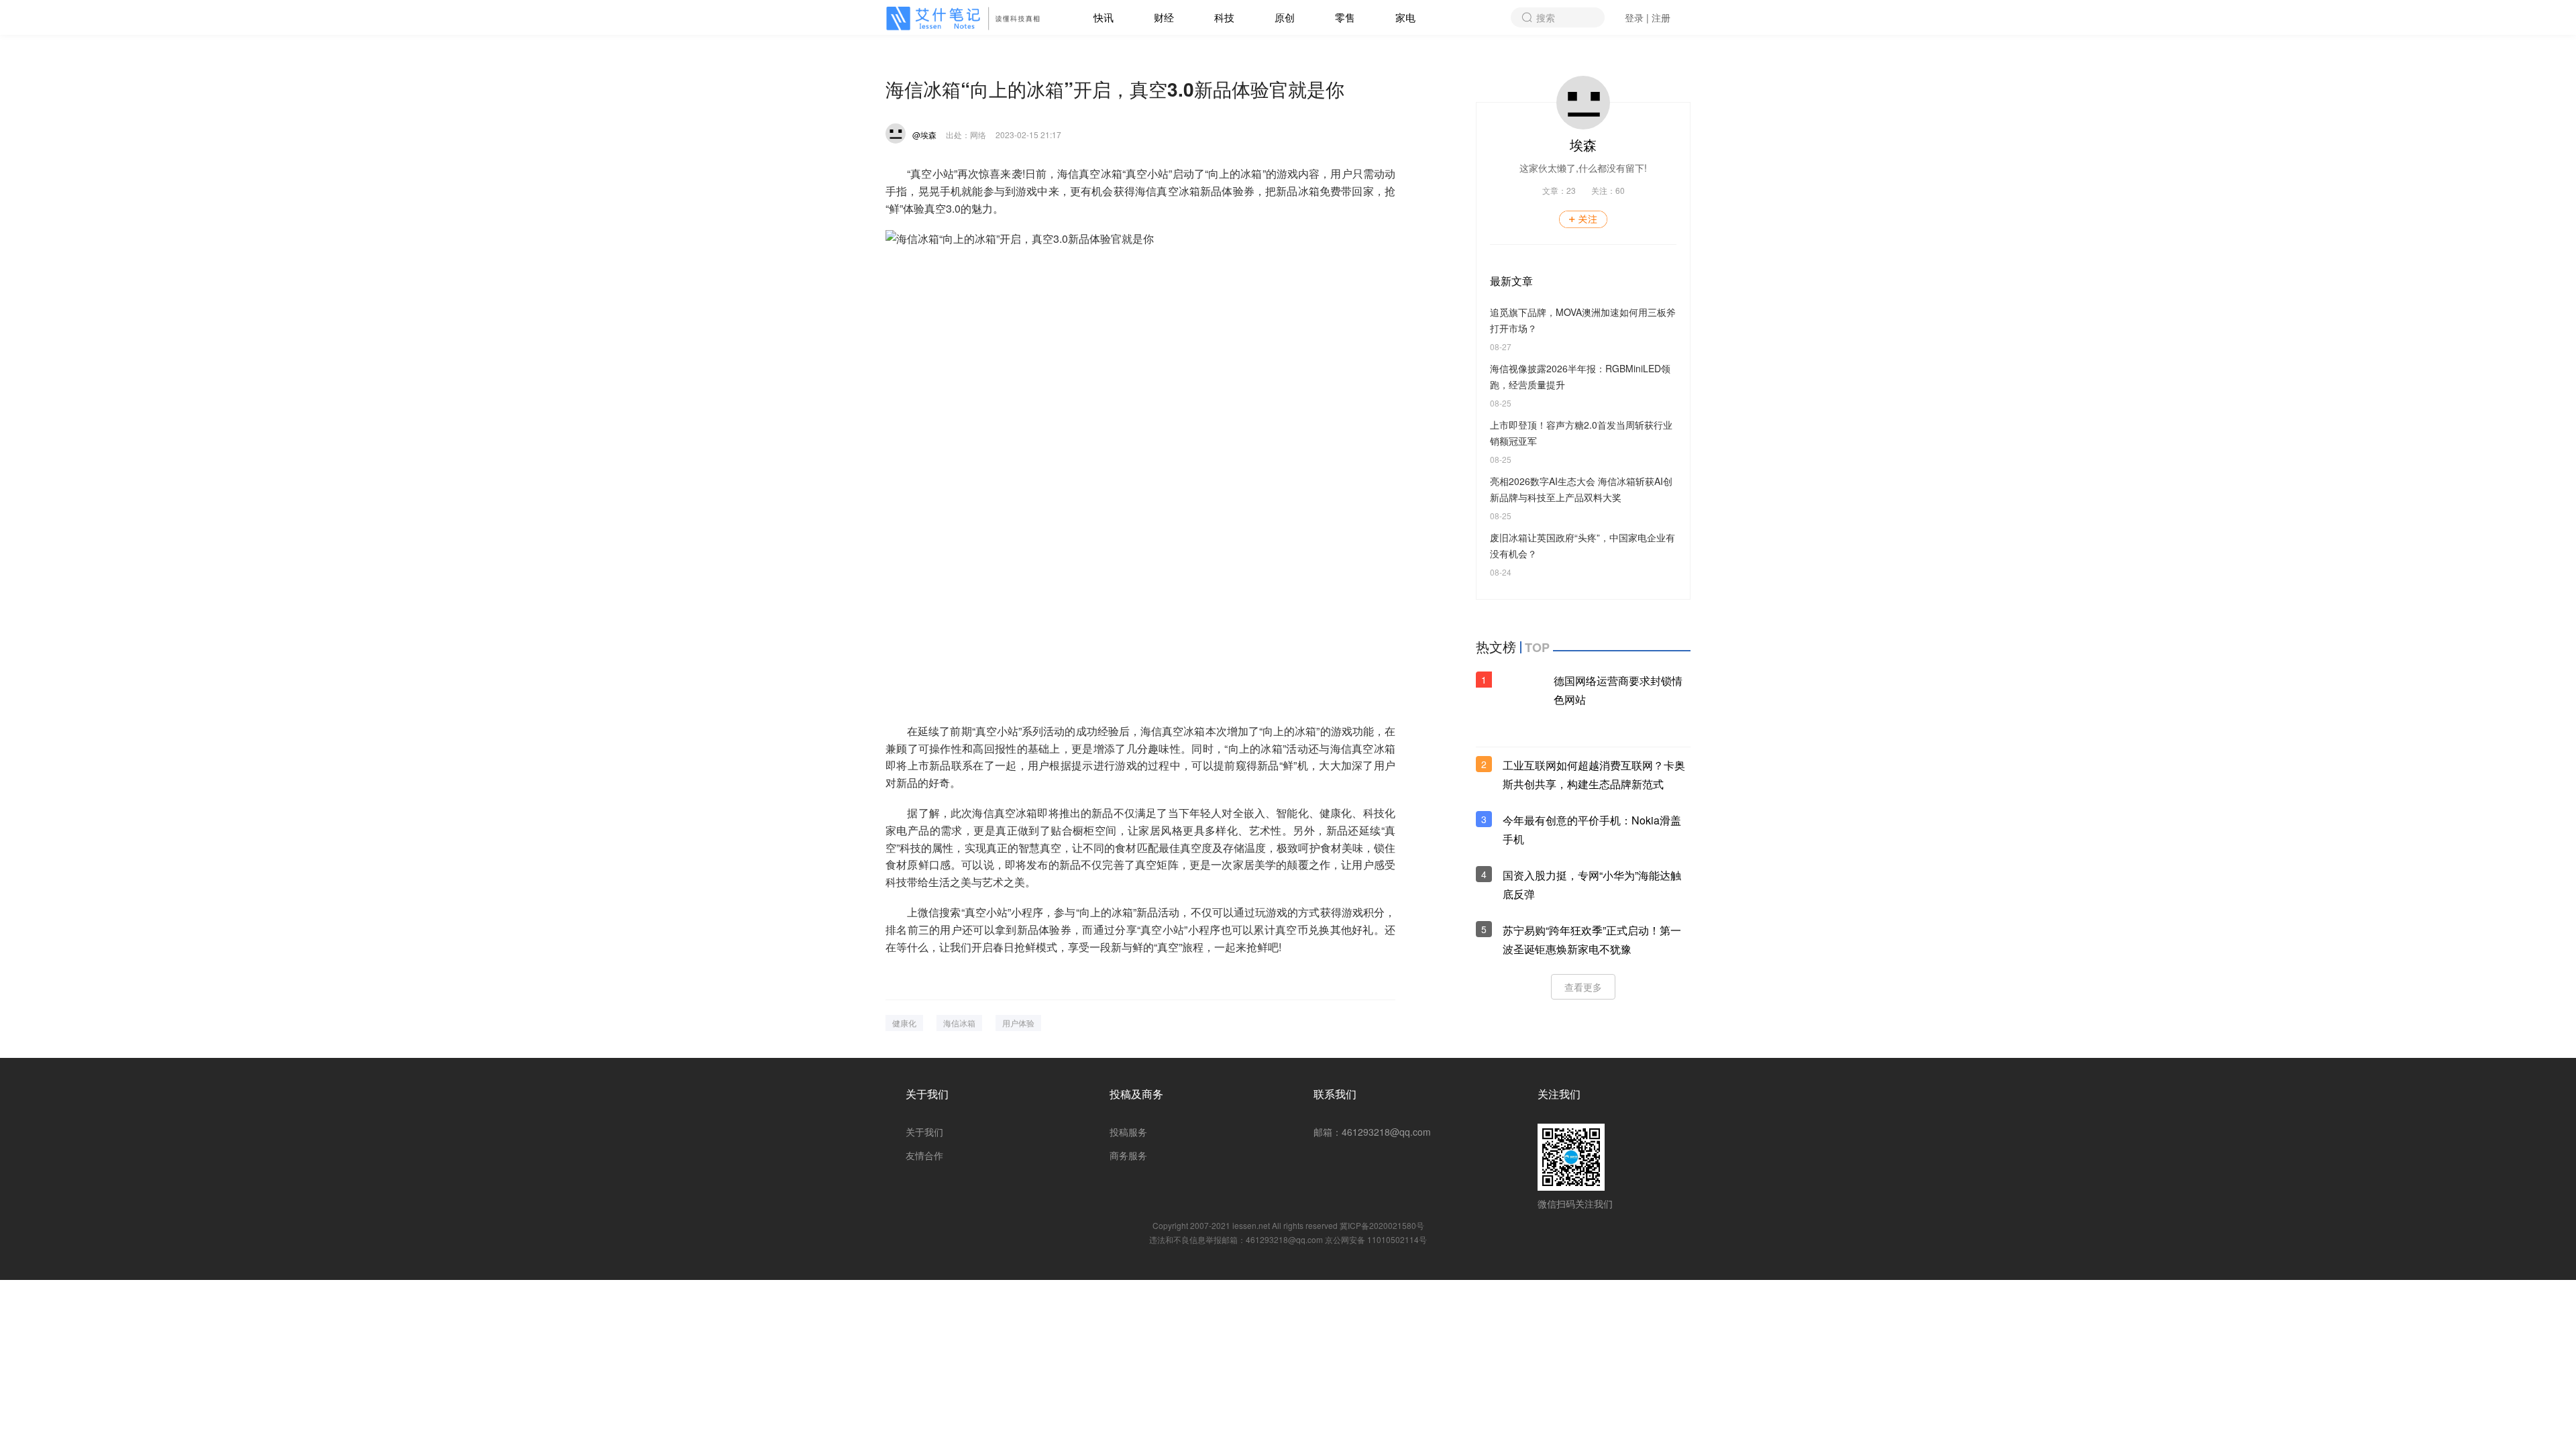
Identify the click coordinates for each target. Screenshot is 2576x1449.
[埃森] (896, 133)
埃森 (1583, 145)
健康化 (904, 1023)
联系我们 (1335, 1094)
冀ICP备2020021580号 (1382, 1225)
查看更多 (1583, 987)
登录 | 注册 (1648, 17)
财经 (1164, 17)
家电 (1405, 17)
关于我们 (927, 1094)
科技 (1224, 17)
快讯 (1104, 17)
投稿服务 (1128, 1132)
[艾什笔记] (966, 18)
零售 (1345, 17)
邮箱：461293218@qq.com (1372, 1132)
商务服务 (1128, 1155)
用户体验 (1018, 1023)
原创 (1285, 17)
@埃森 (924, 135)
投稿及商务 (1136, 1094)
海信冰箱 (959, 1023)
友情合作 (924, 1155)
